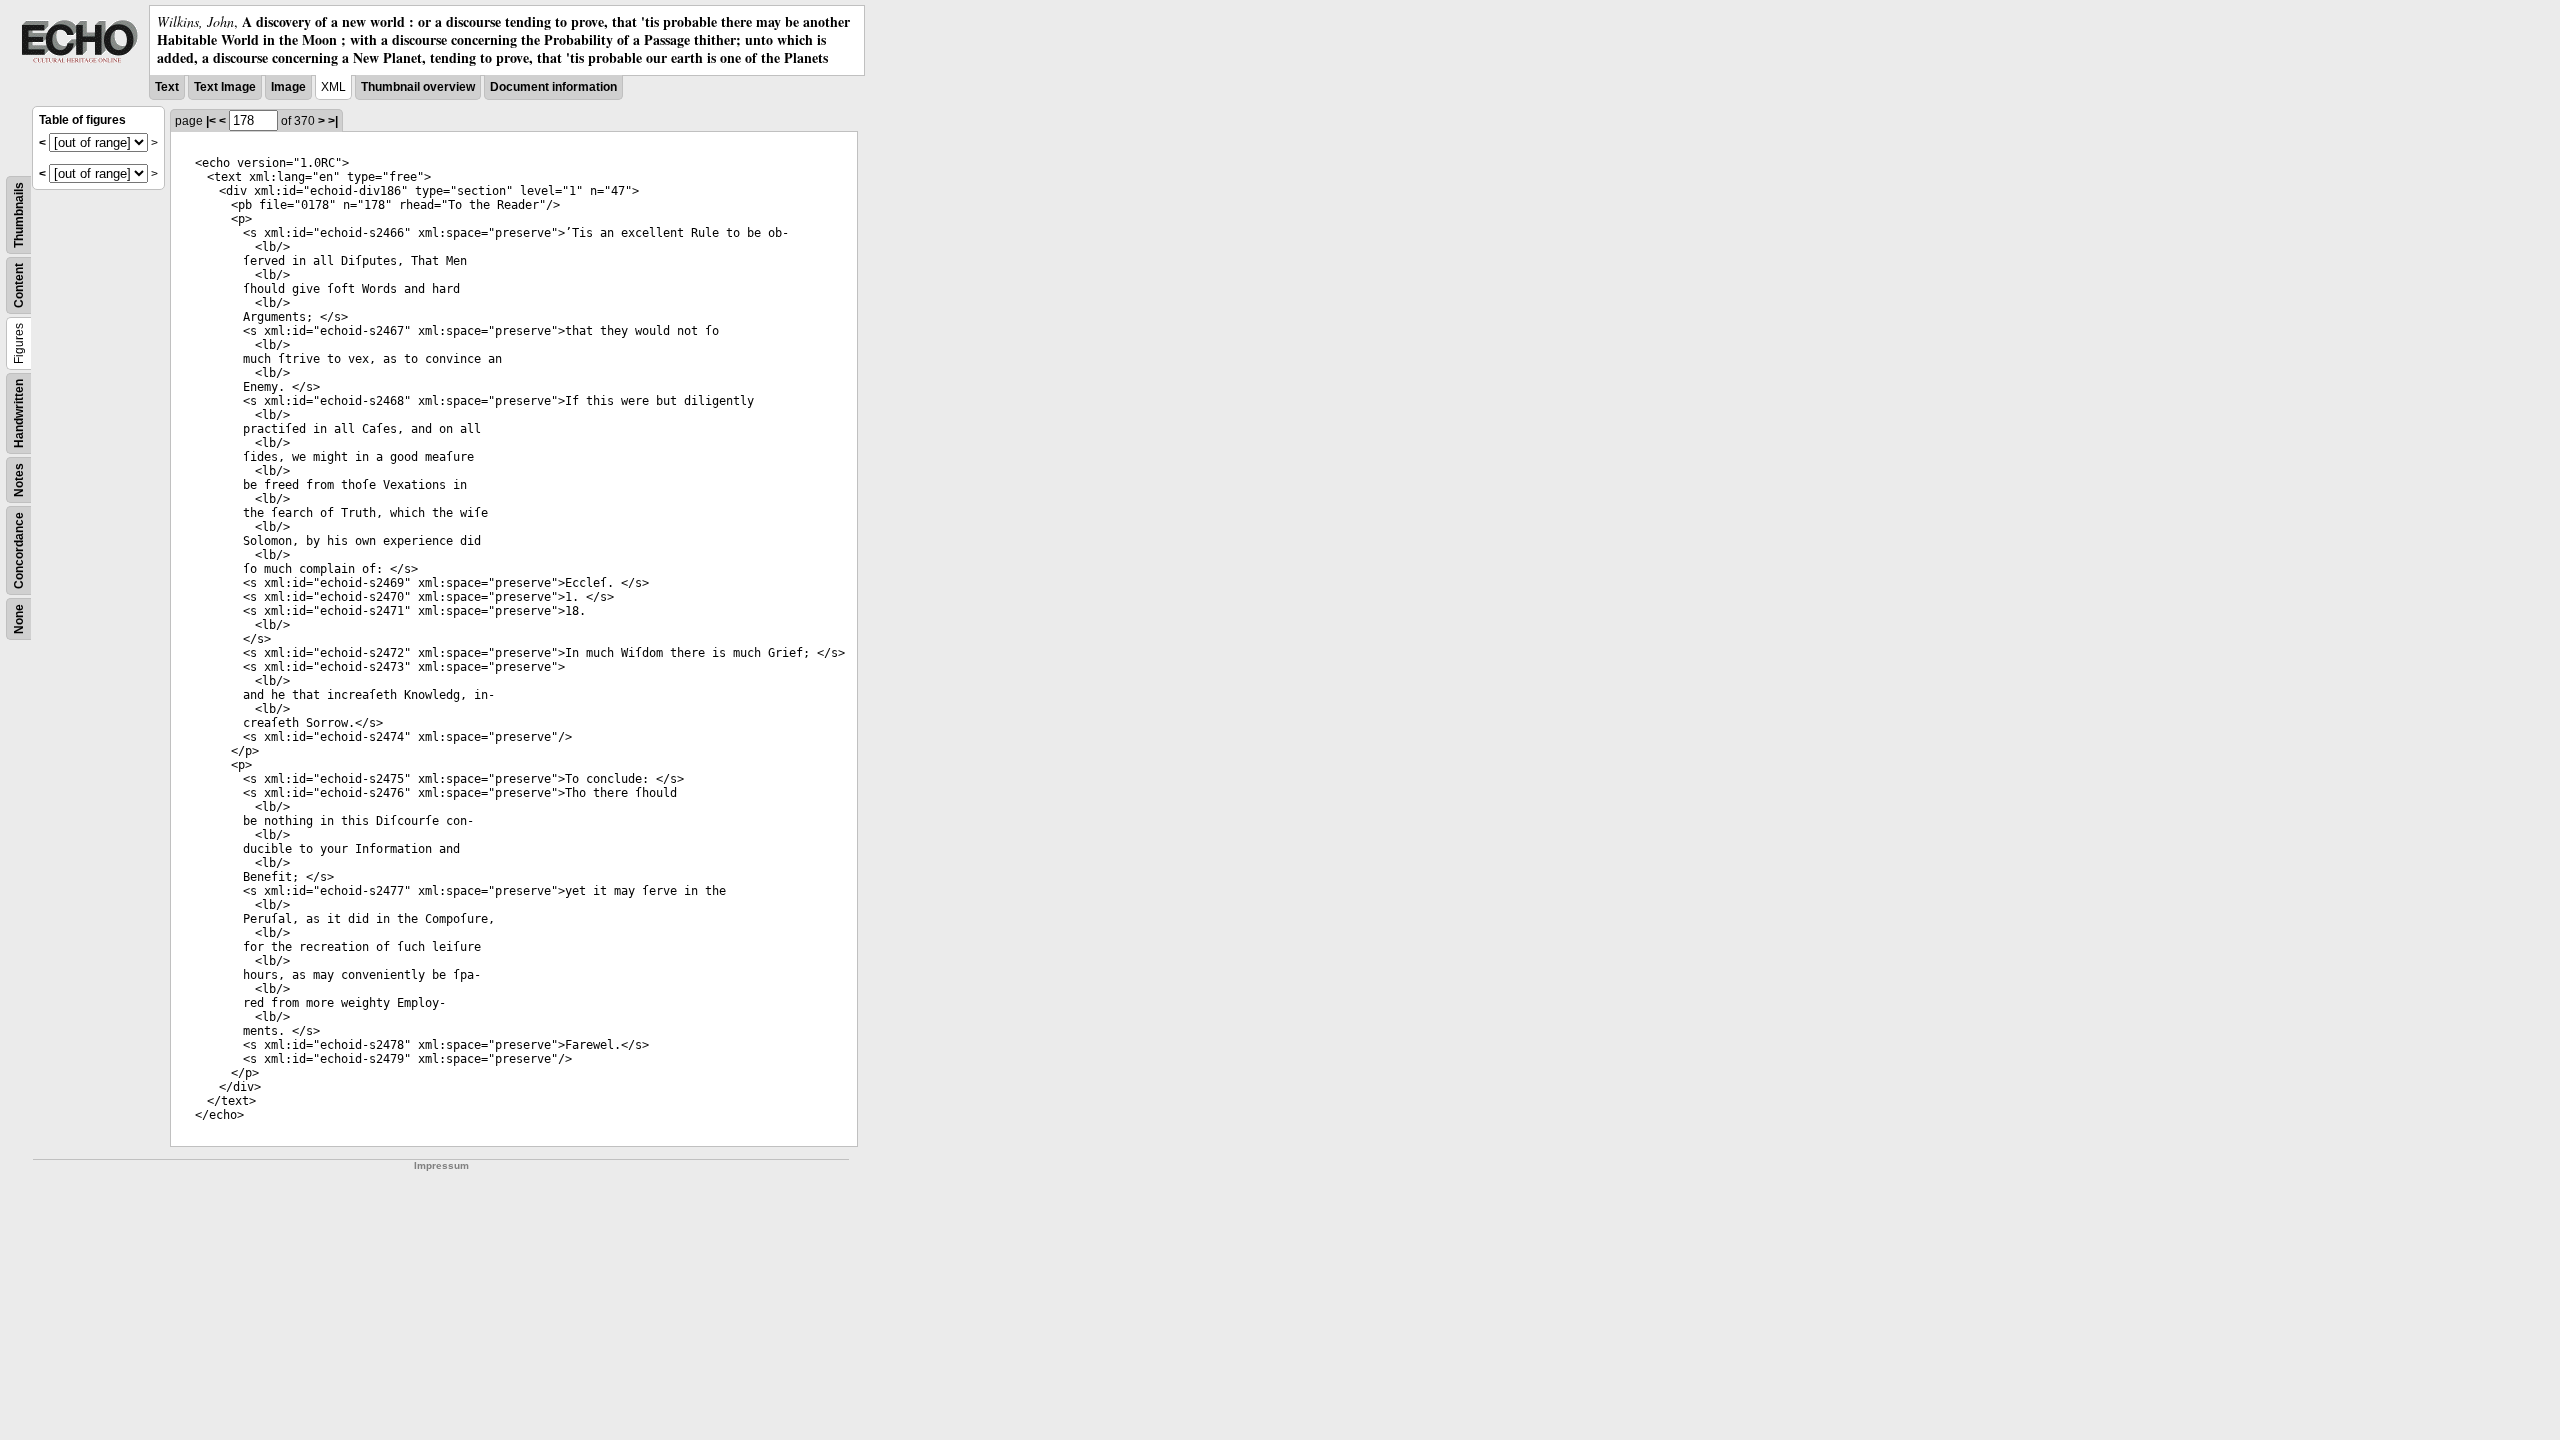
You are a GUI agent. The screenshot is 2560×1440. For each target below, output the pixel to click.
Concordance (19, 550)
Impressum (441, 1165)
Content (19, 285)
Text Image (225, 87)
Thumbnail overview (418, 87)
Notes (19, 480)
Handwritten (19, 413)
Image (288, 87)
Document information (553, 87)
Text (167, 87)
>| (333, 121)
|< (211, 121)
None (19, 619)
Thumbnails (19, 215)
